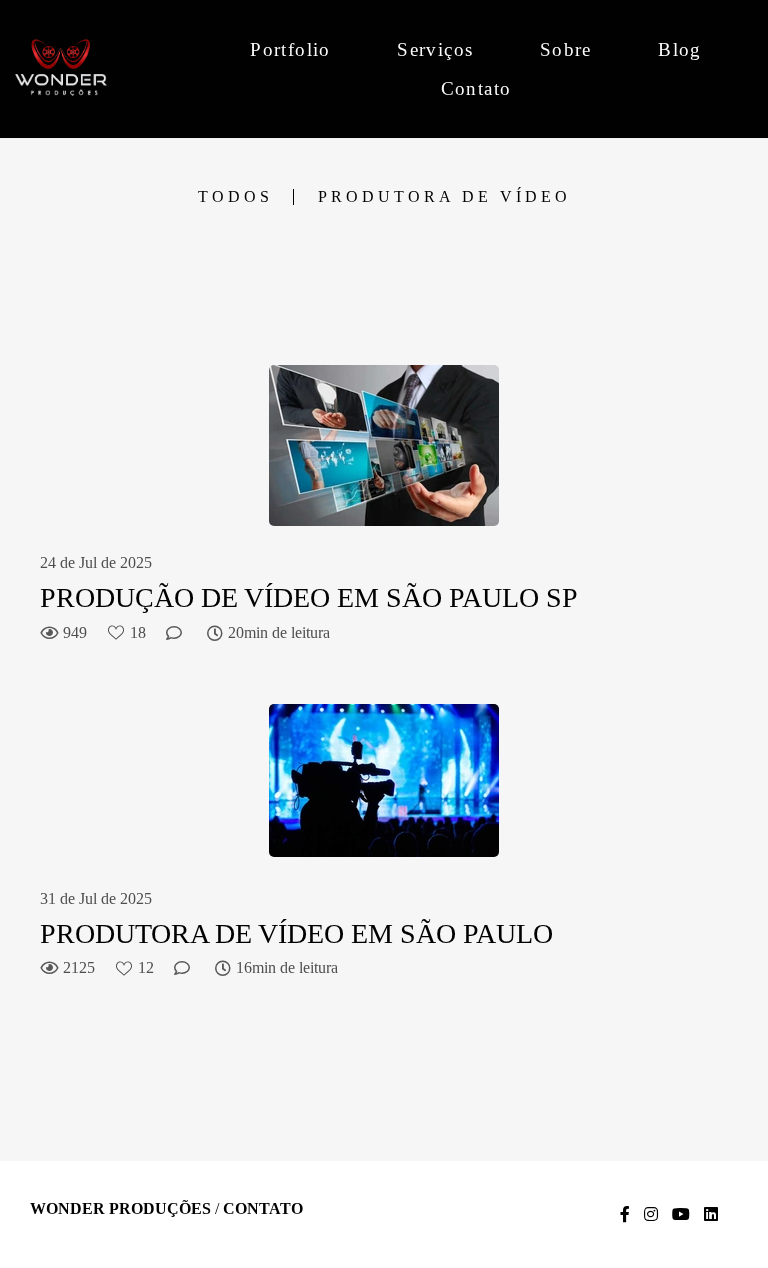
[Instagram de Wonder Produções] (651, 1214)
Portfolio (290, 49)
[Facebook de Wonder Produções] (625, 1214)
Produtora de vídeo (444, 197)
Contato (476, 88)
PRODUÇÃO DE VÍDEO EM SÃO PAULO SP (309, 597)
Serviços (435, 49)
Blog (680, 49)
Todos (235, 197)
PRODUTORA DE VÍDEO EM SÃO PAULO (296, 933)
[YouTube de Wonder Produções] (681, 1214)
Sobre (566, 49)
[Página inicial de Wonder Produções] (107, 68)
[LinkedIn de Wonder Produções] (711, 1214)
